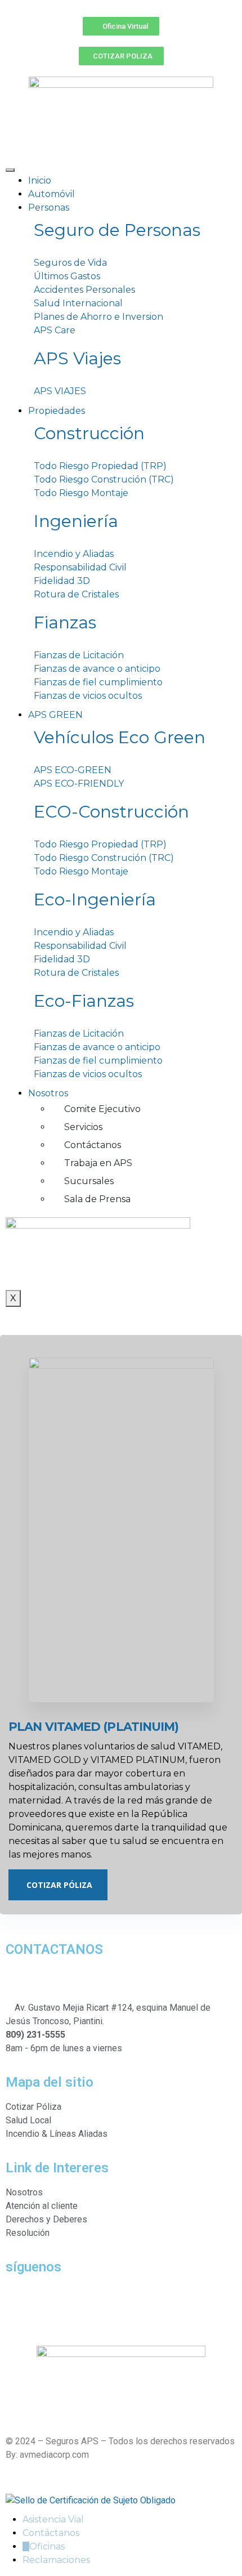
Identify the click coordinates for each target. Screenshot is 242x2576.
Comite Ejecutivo (102, 1109)
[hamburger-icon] (10, 170)
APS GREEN (55, 715)
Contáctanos (93, 1145)
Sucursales (89, 1181)
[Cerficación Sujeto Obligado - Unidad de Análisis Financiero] (91, 2500)
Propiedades (57, 411)
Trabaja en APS (98, 1163)
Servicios (83, 1127)
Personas (49, 207)
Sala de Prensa (97, 1199)
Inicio (40, 180)
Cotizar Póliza (59, 1885)
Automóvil (51, 194)
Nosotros (48, 1093)
